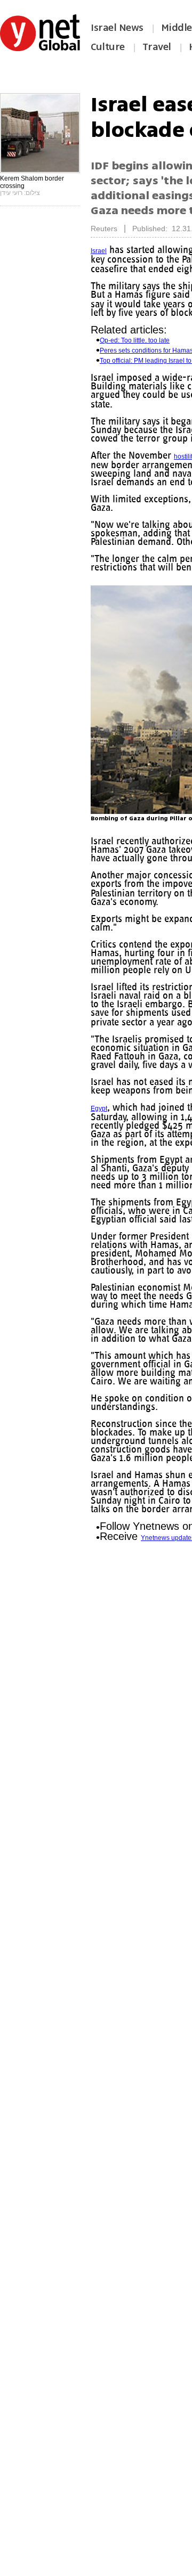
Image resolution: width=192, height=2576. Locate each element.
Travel (157, 47)
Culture (108, 47)
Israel (99, 251)
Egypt (99, 1134)
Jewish (118, 413)
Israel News (117, 28)
